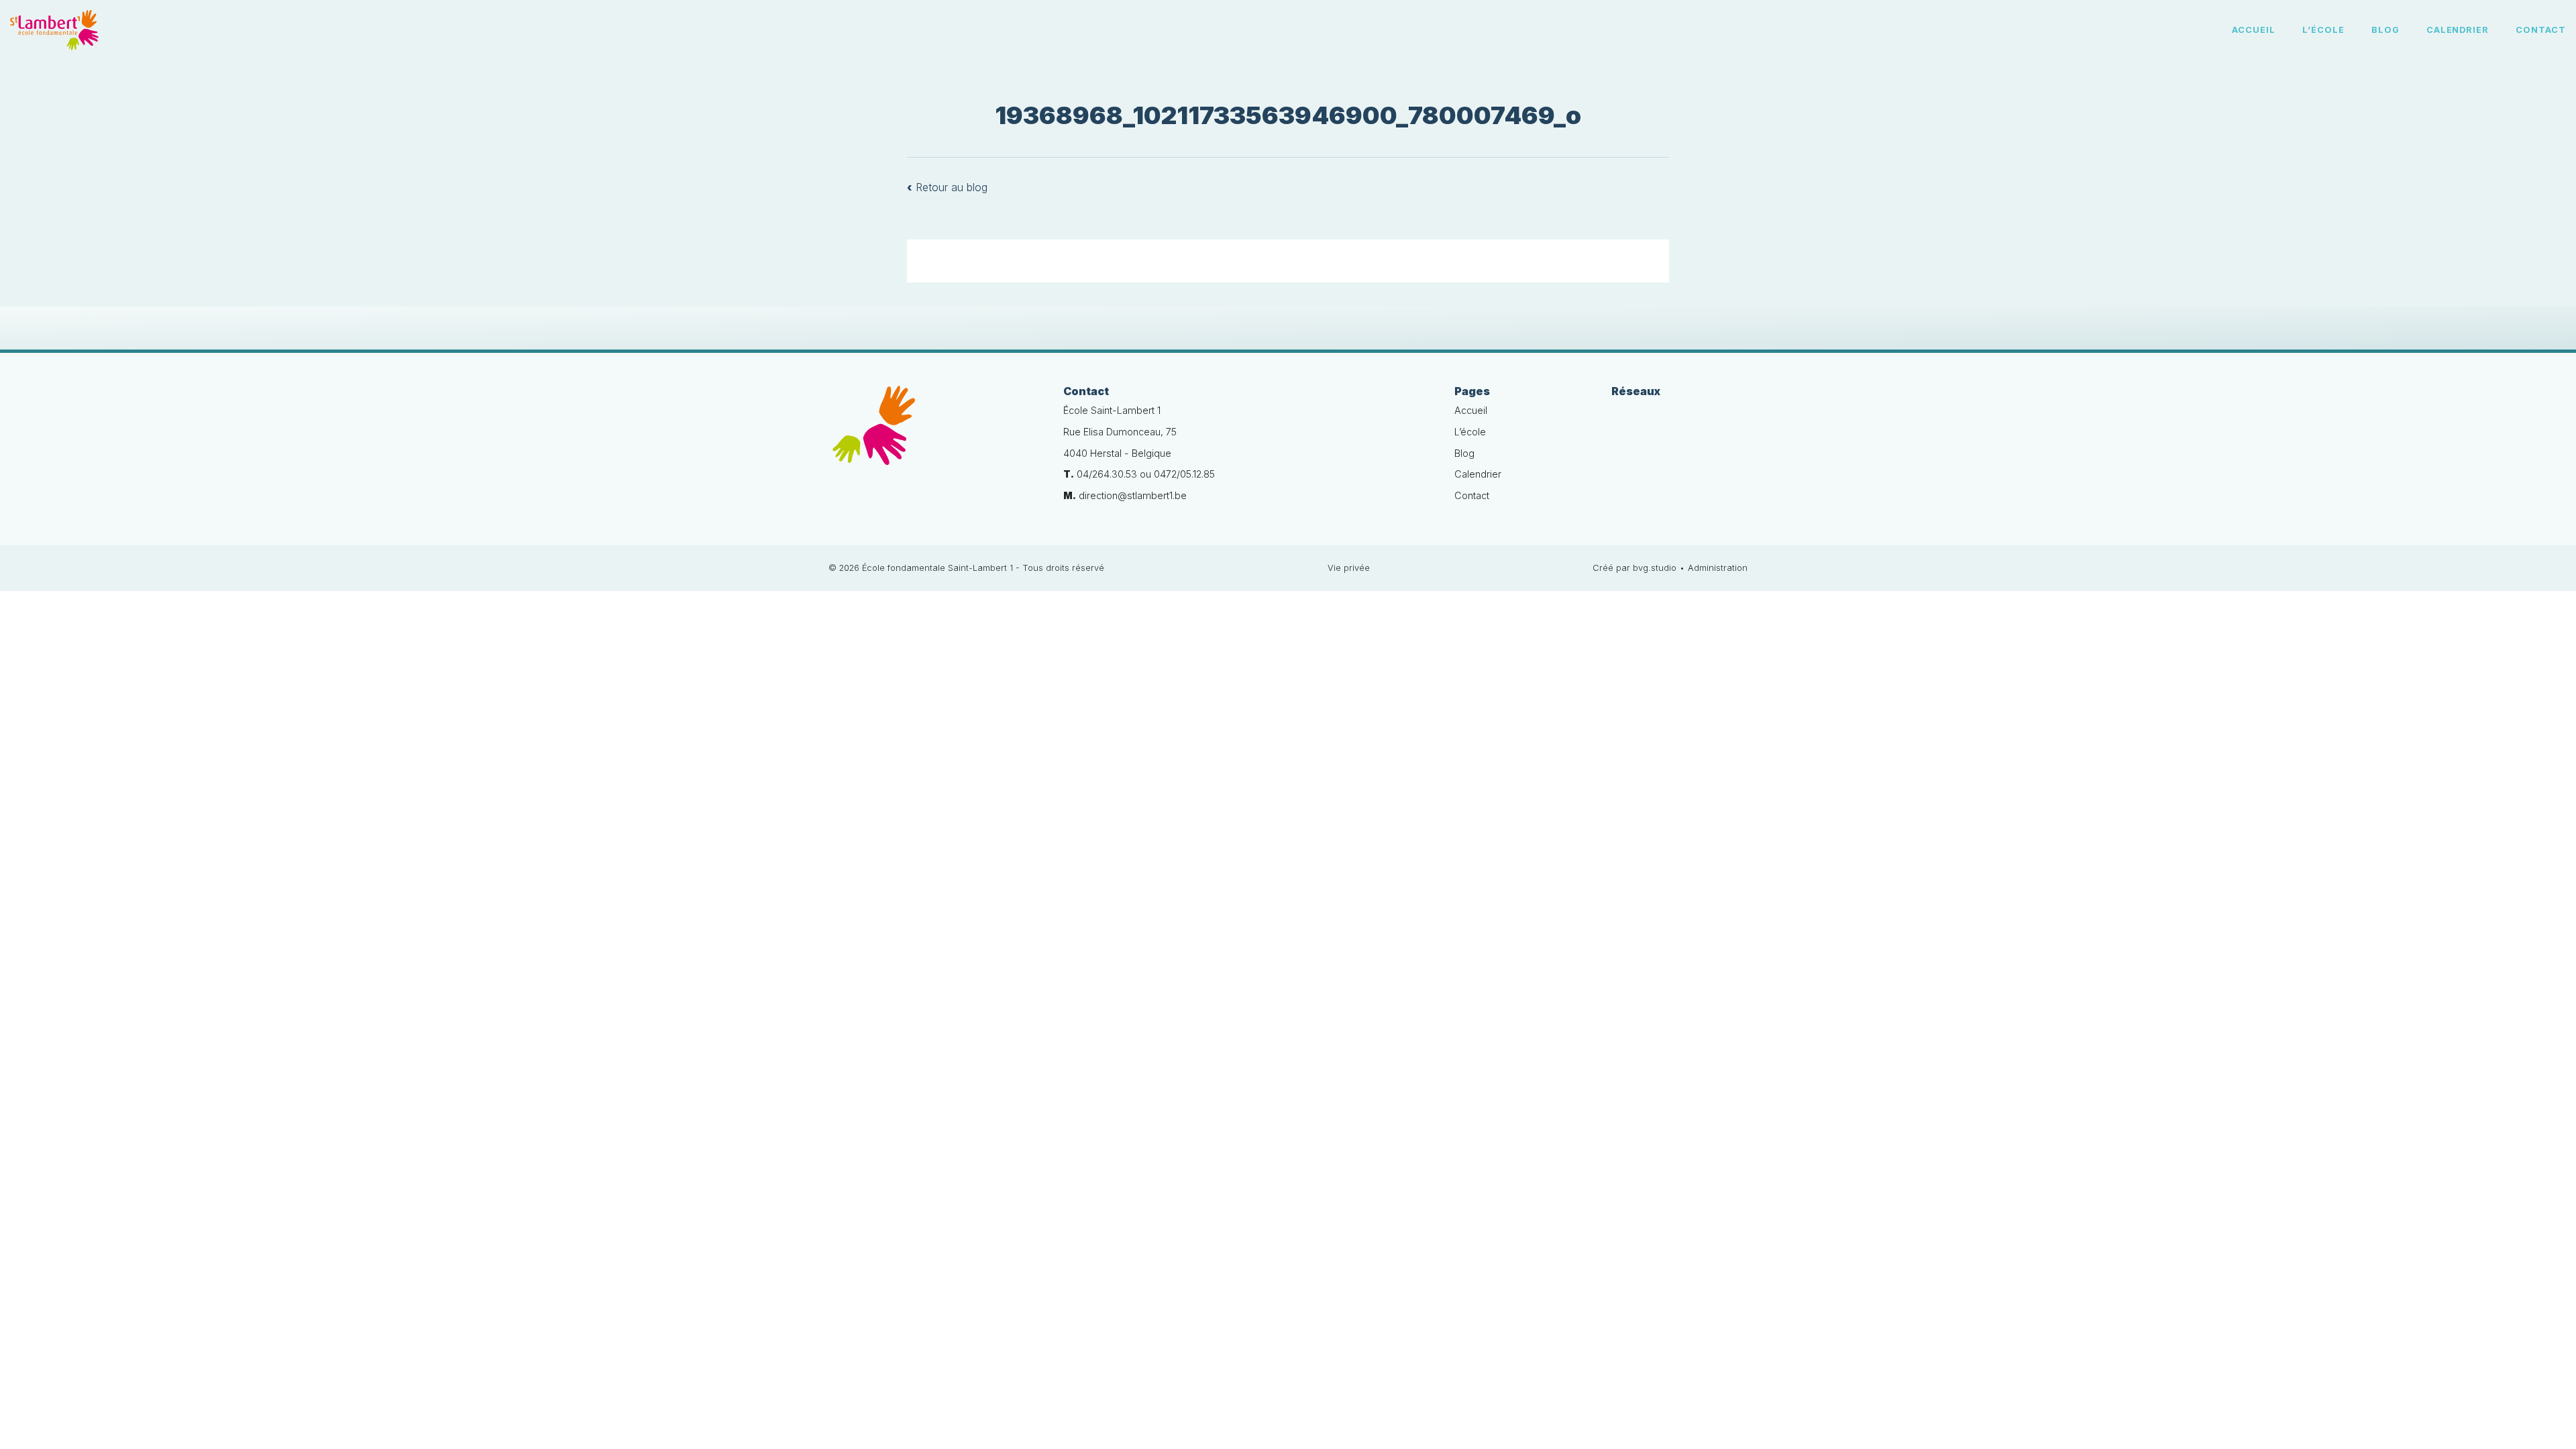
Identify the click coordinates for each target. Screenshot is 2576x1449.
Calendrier (2458, 30)
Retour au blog (947, 187)
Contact (2541, 30)
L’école (2323, 30)
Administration (1718, 568)
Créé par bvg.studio (1634, 568)
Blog (2385, 30)
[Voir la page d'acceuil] (54, 30)
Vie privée (1349, 568)
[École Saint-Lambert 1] (936, 433)
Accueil (2254, 30)
